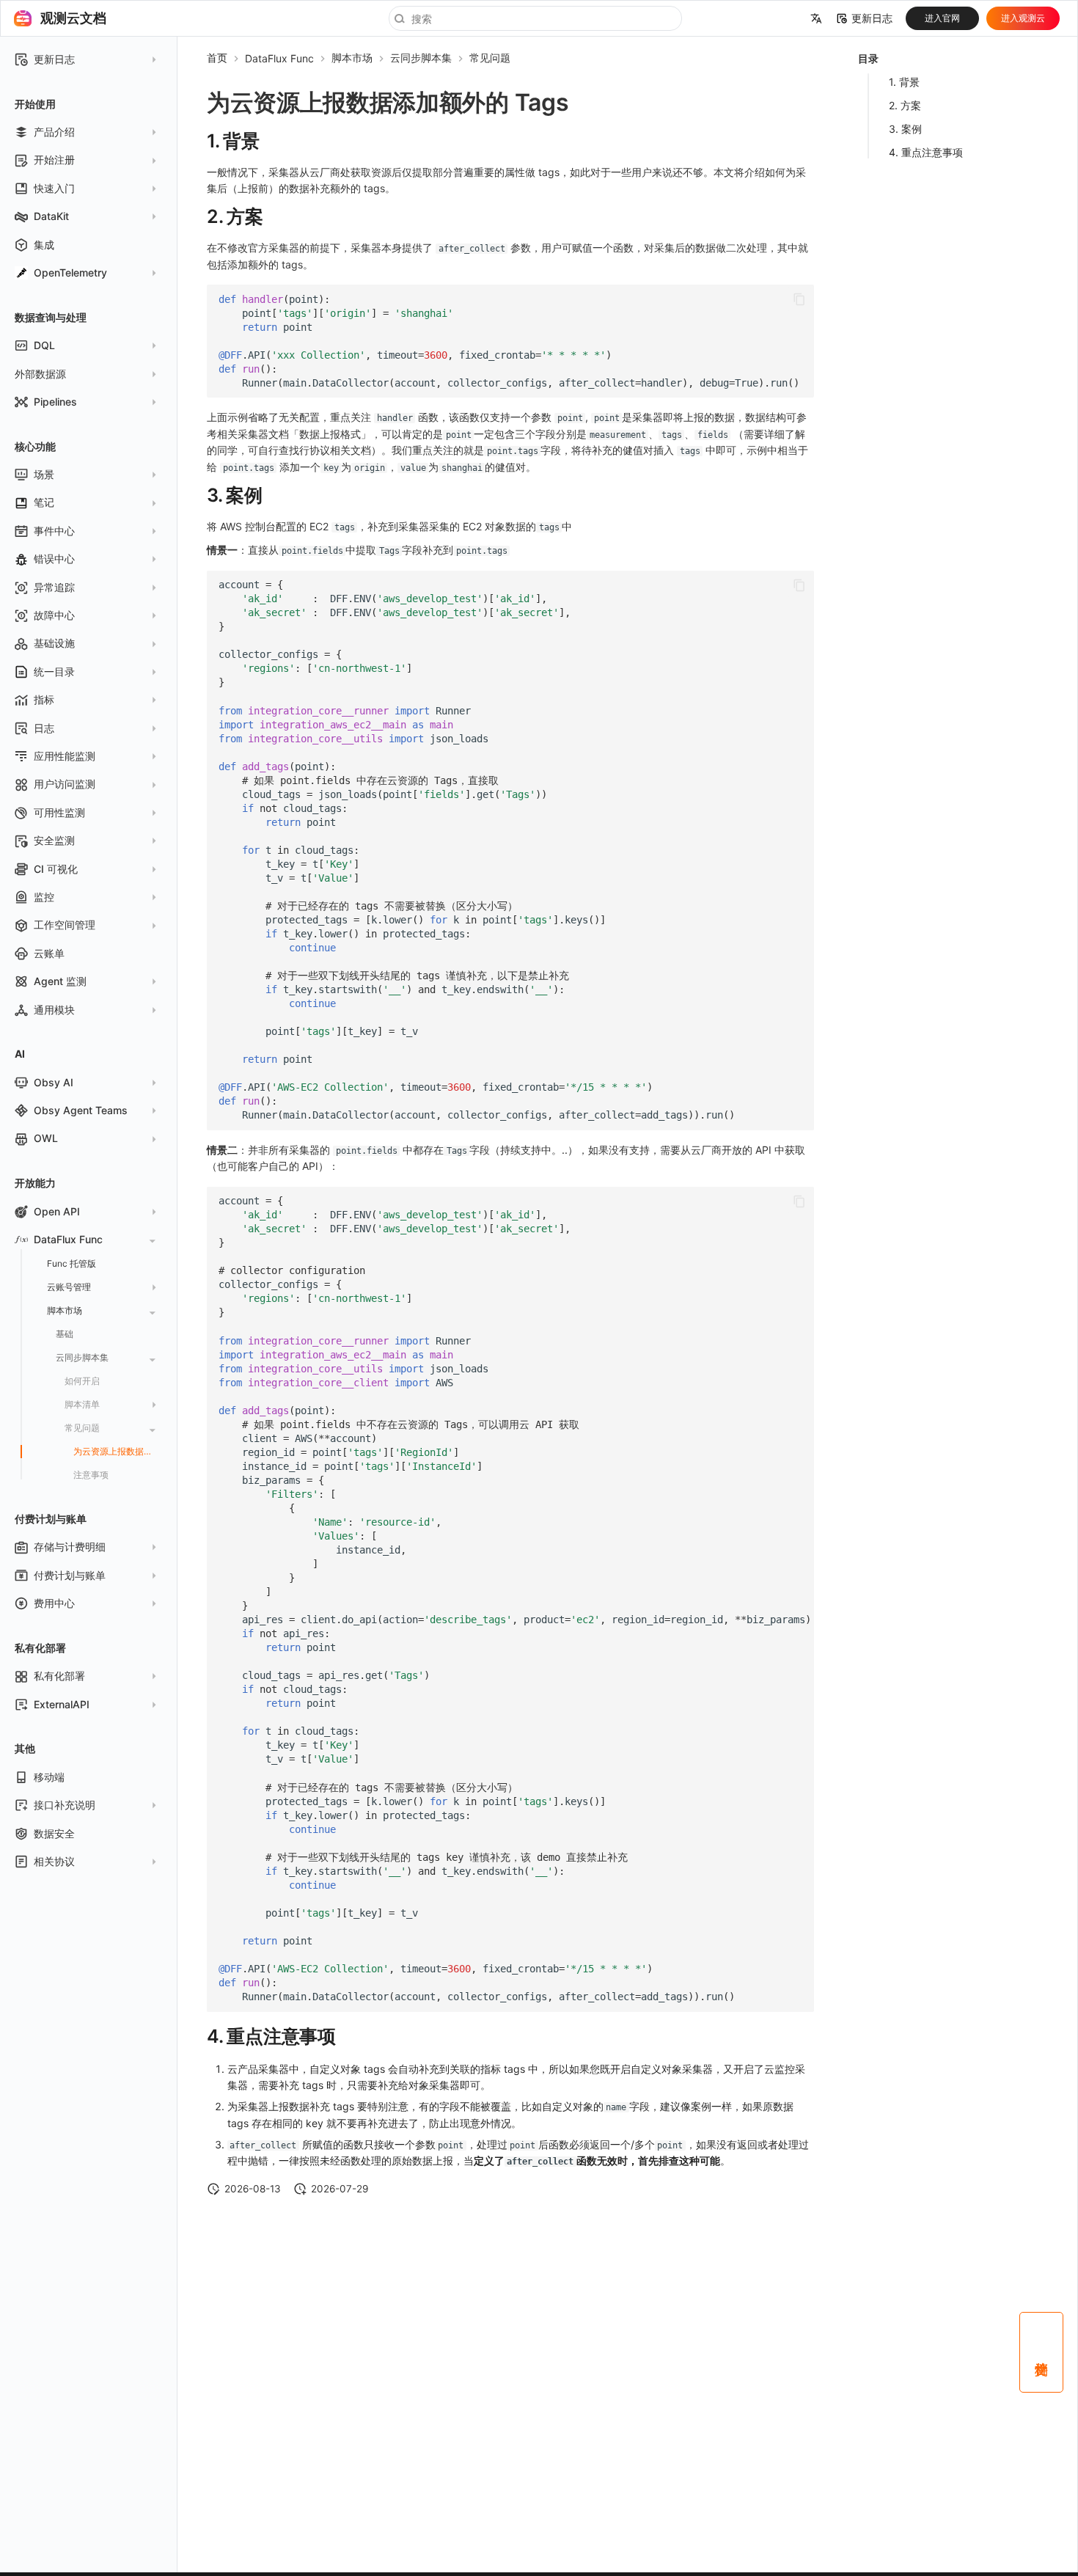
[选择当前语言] (816, 18)
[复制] (799, 299)
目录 (868, 58)
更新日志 (872, 18)
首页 (217, 58)
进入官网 (942, 18)
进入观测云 (1023, 18)
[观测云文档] (23, 18)
